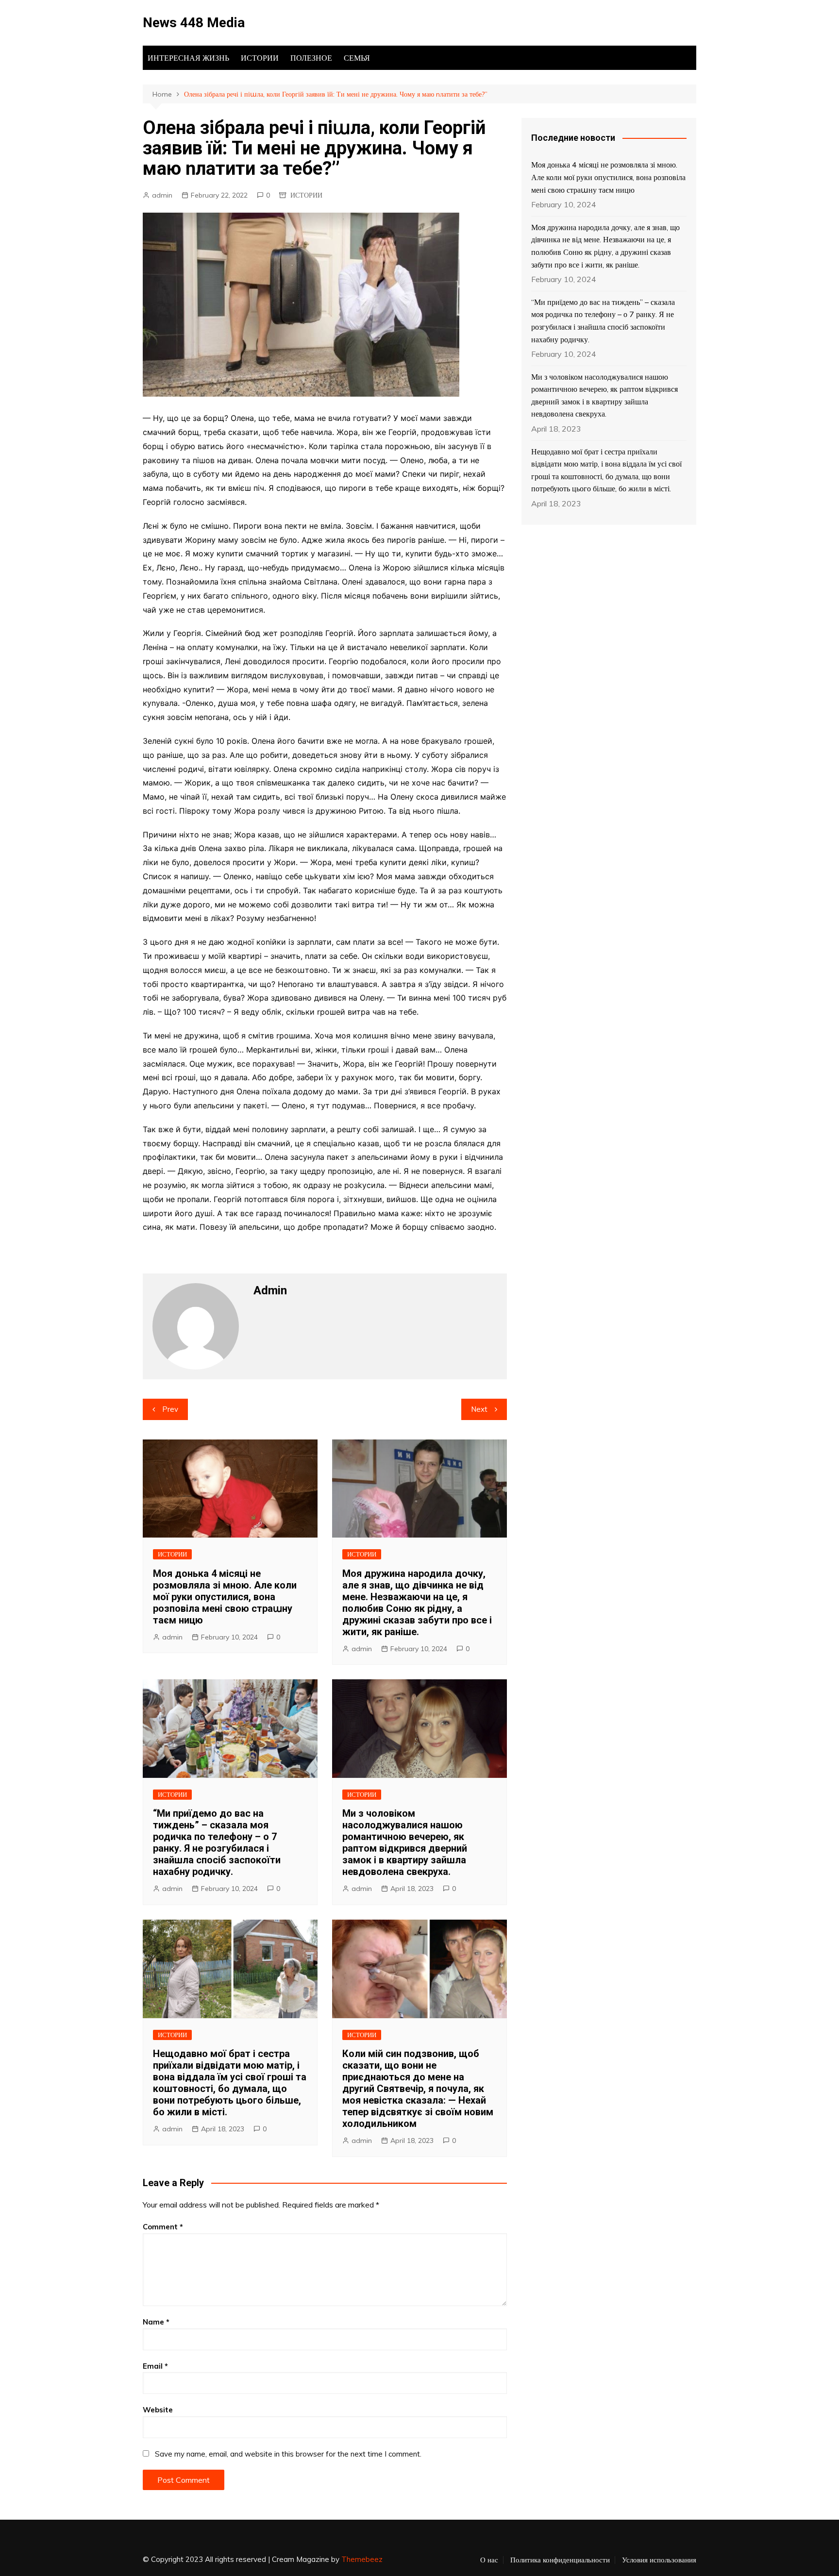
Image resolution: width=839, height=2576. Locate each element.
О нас (489, 2560)
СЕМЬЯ (357, 58)
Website (158, 2410)
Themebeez (362, 2559)
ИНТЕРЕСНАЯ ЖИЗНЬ (188, 58)
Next (479, 1409)
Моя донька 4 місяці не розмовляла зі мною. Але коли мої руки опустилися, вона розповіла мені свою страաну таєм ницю (225, 1597)
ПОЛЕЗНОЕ (311, 58)
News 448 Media (194, 23)
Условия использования (659, 2560)
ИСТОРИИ (260, 58)
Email (155, 2366)
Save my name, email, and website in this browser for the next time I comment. (288, 2454)
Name (156, 2322)
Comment (163, 2227)
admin (162, 195)
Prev (170, 1409)
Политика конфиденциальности (560, 2560)
